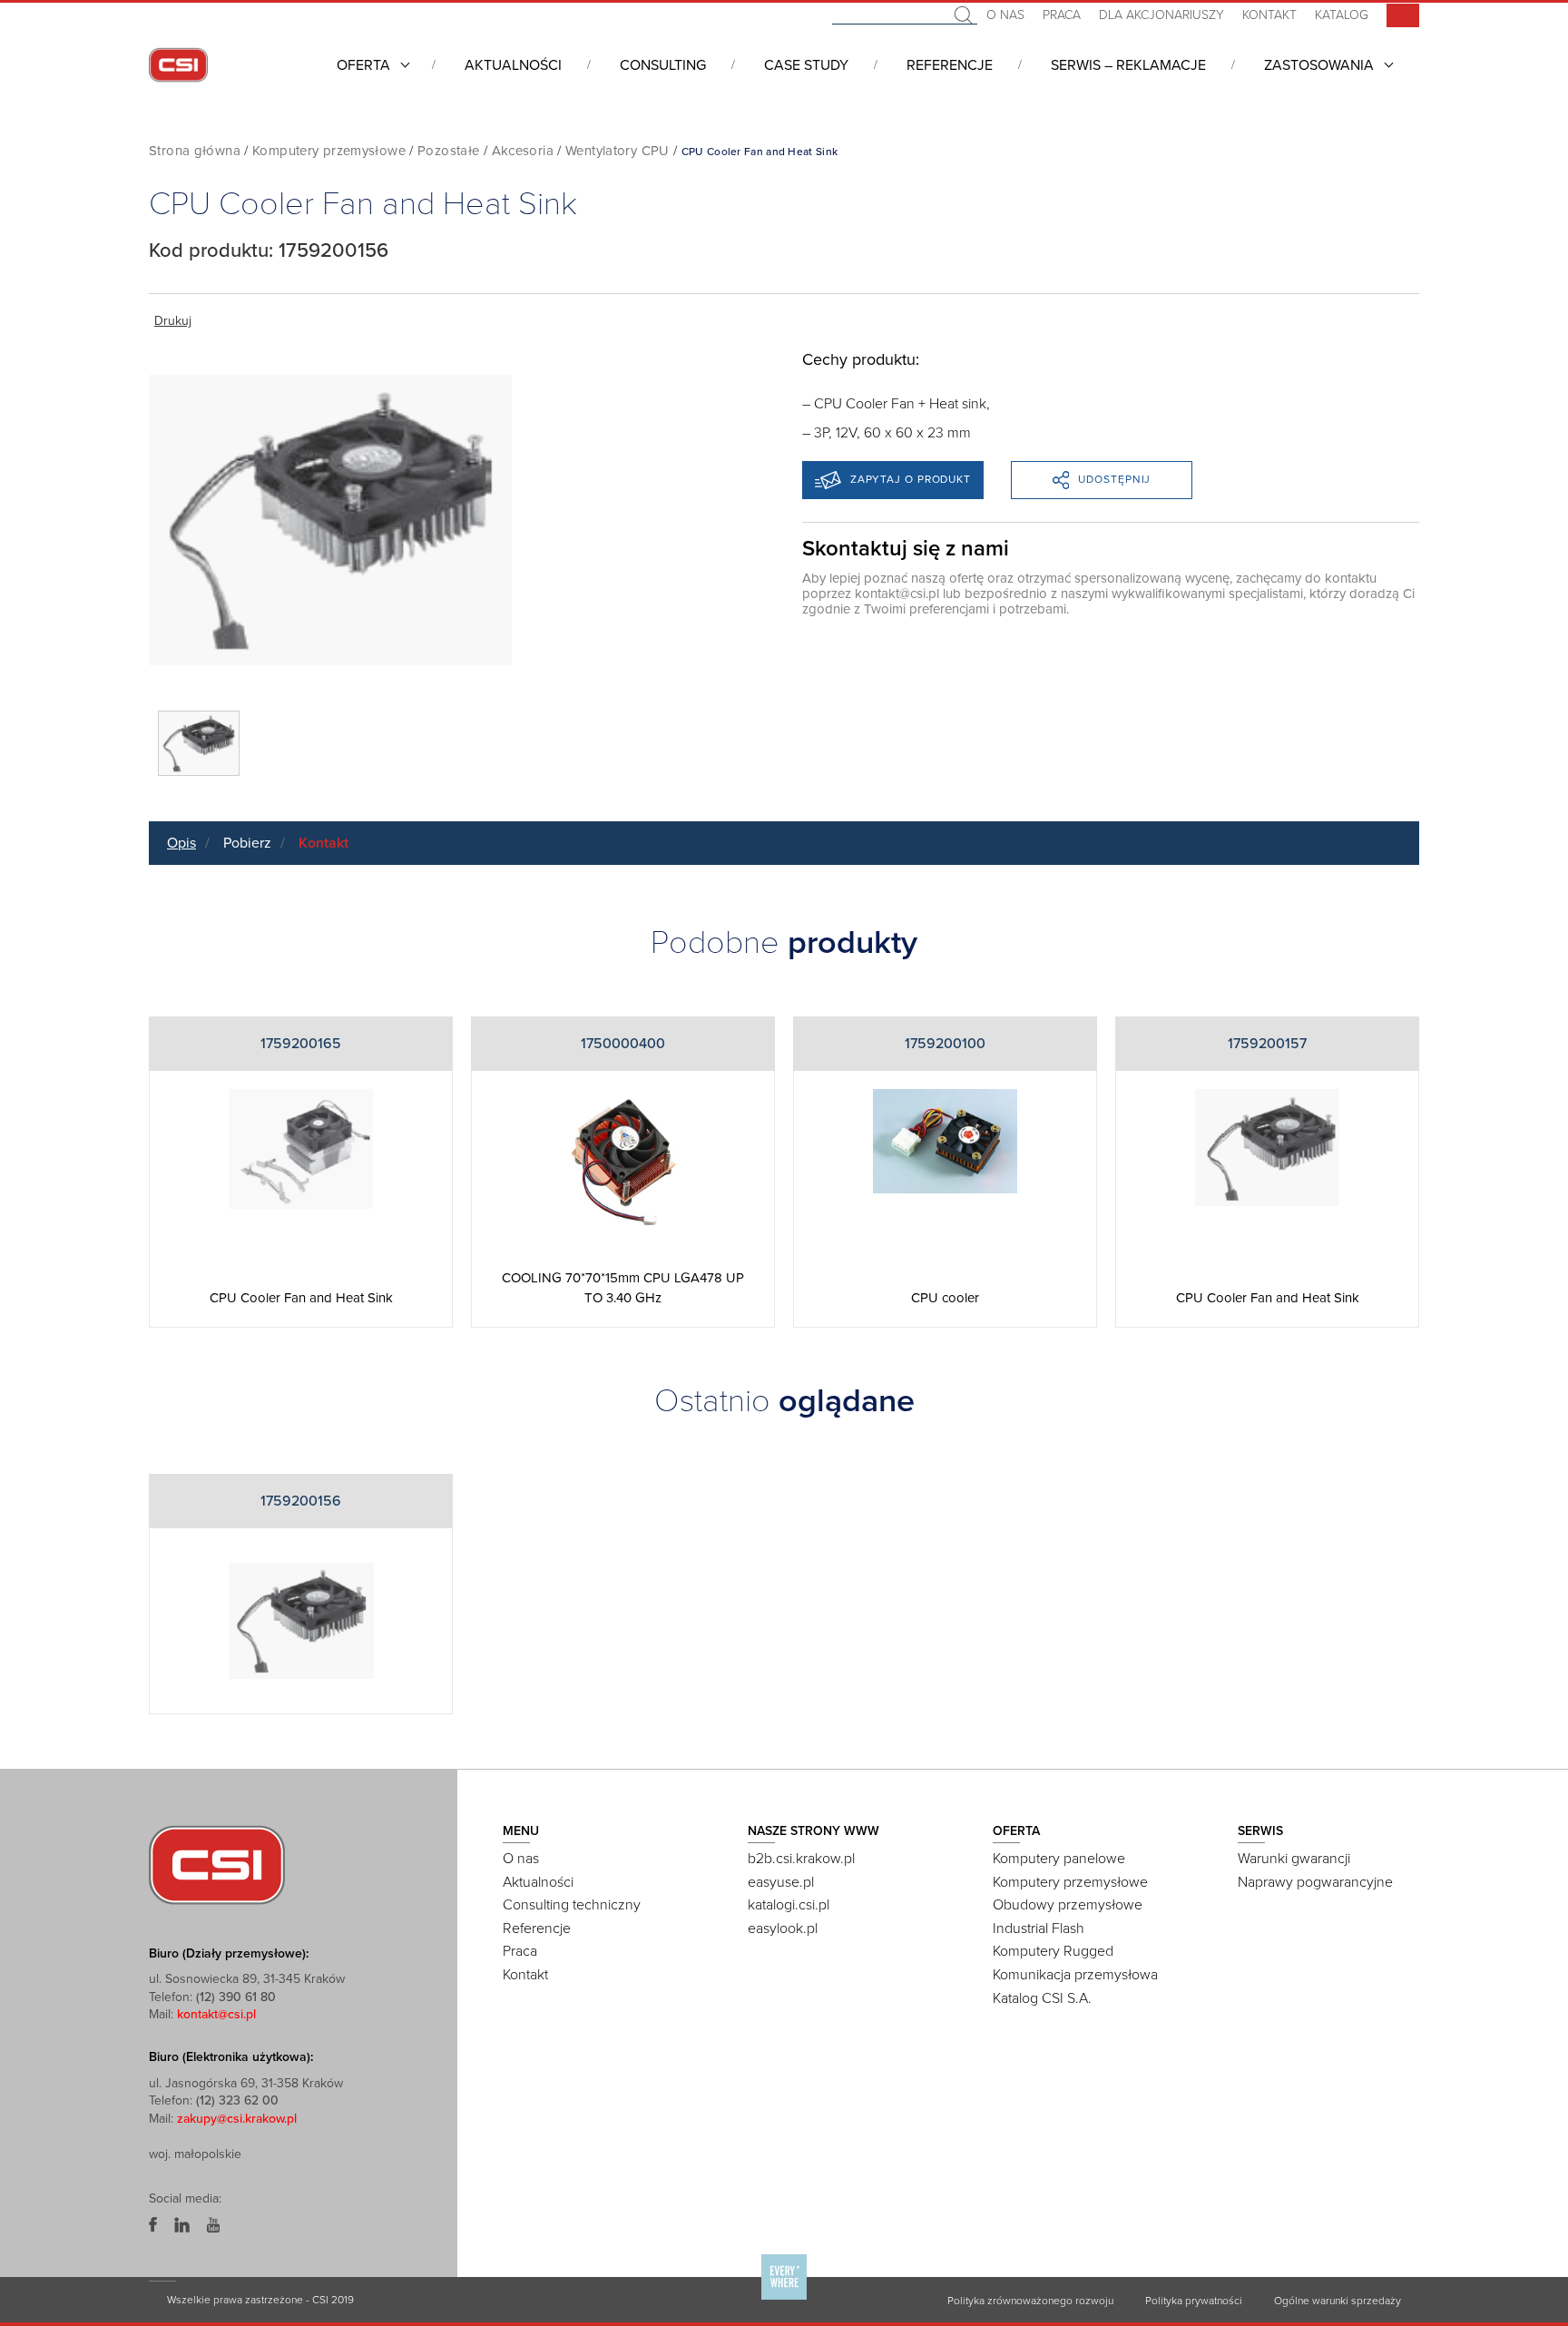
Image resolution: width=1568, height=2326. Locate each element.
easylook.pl (783, 1929)
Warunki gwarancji (1294, 1859)
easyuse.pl (781, 1882)
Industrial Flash (1039, 1929)
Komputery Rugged (1053, 1951)
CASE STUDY (806, 65)
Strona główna (195, 151)
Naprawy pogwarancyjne (1315, 1882)
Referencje (950, 65)
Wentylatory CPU (617, 151)
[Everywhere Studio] (784, 2299)
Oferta (363, 65)
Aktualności (513, 65)
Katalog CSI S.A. (1042, 1998)
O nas (1005, 15)
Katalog (1342, 15)
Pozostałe (448, 151)
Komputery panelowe (1059, 1859)
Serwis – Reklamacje (1128, 65)
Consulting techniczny (572, 1905)
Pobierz (247, 843)
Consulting (663, 65)
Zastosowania (1319, 65)
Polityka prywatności (1194, 2301)
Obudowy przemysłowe (1068, 1905)
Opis (181, 843)
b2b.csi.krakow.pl (801, 1859)
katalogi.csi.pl (789, 1905)
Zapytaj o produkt (911, 479)
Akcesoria (523, 151)
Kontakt (1269, 15)
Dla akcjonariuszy (1161, 15)
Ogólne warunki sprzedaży (1338, 2301)
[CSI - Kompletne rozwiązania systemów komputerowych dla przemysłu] (217, 1864)
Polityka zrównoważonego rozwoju (1030, 2301)
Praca (1062, 15)
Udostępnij (1114, 479)
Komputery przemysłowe (329, 151)
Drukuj (173, 321)
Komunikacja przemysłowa (1075, 1975)
